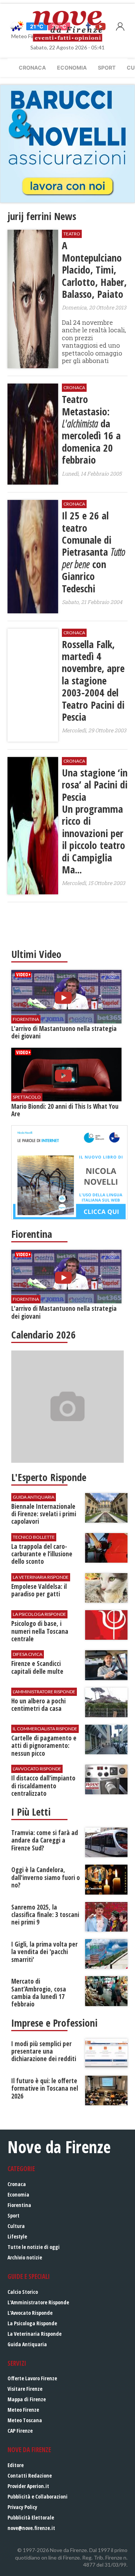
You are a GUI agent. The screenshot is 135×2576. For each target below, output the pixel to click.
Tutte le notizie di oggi (34, 2247)
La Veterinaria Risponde (34, 2334)
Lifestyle (17, 2236)
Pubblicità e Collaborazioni (37, 2496)
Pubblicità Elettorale (31, 2517)
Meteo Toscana (25, 2420)
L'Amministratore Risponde (38, 2302)
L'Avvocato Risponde (30, 2313)
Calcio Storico (23, 2292)
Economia (72, 68)
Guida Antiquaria (27, 2344)
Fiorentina (19, 2205)
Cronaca (32, 68)
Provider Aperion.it (28, 2486)
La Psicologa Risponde (32, 2323)
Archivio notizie (25, 2257)
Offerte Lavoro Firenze (32, 2378)
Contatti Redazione (30, 2476)
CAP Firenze (20, 2431)
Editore (16, 2465)
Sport (107, 68)
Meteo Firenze (23, 2410)
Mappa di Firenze (27, 2399)
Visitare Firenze (25, 2389)
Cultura (16, 2226)
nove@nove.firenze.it (31, 2528)
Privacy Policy (22, 2507)
